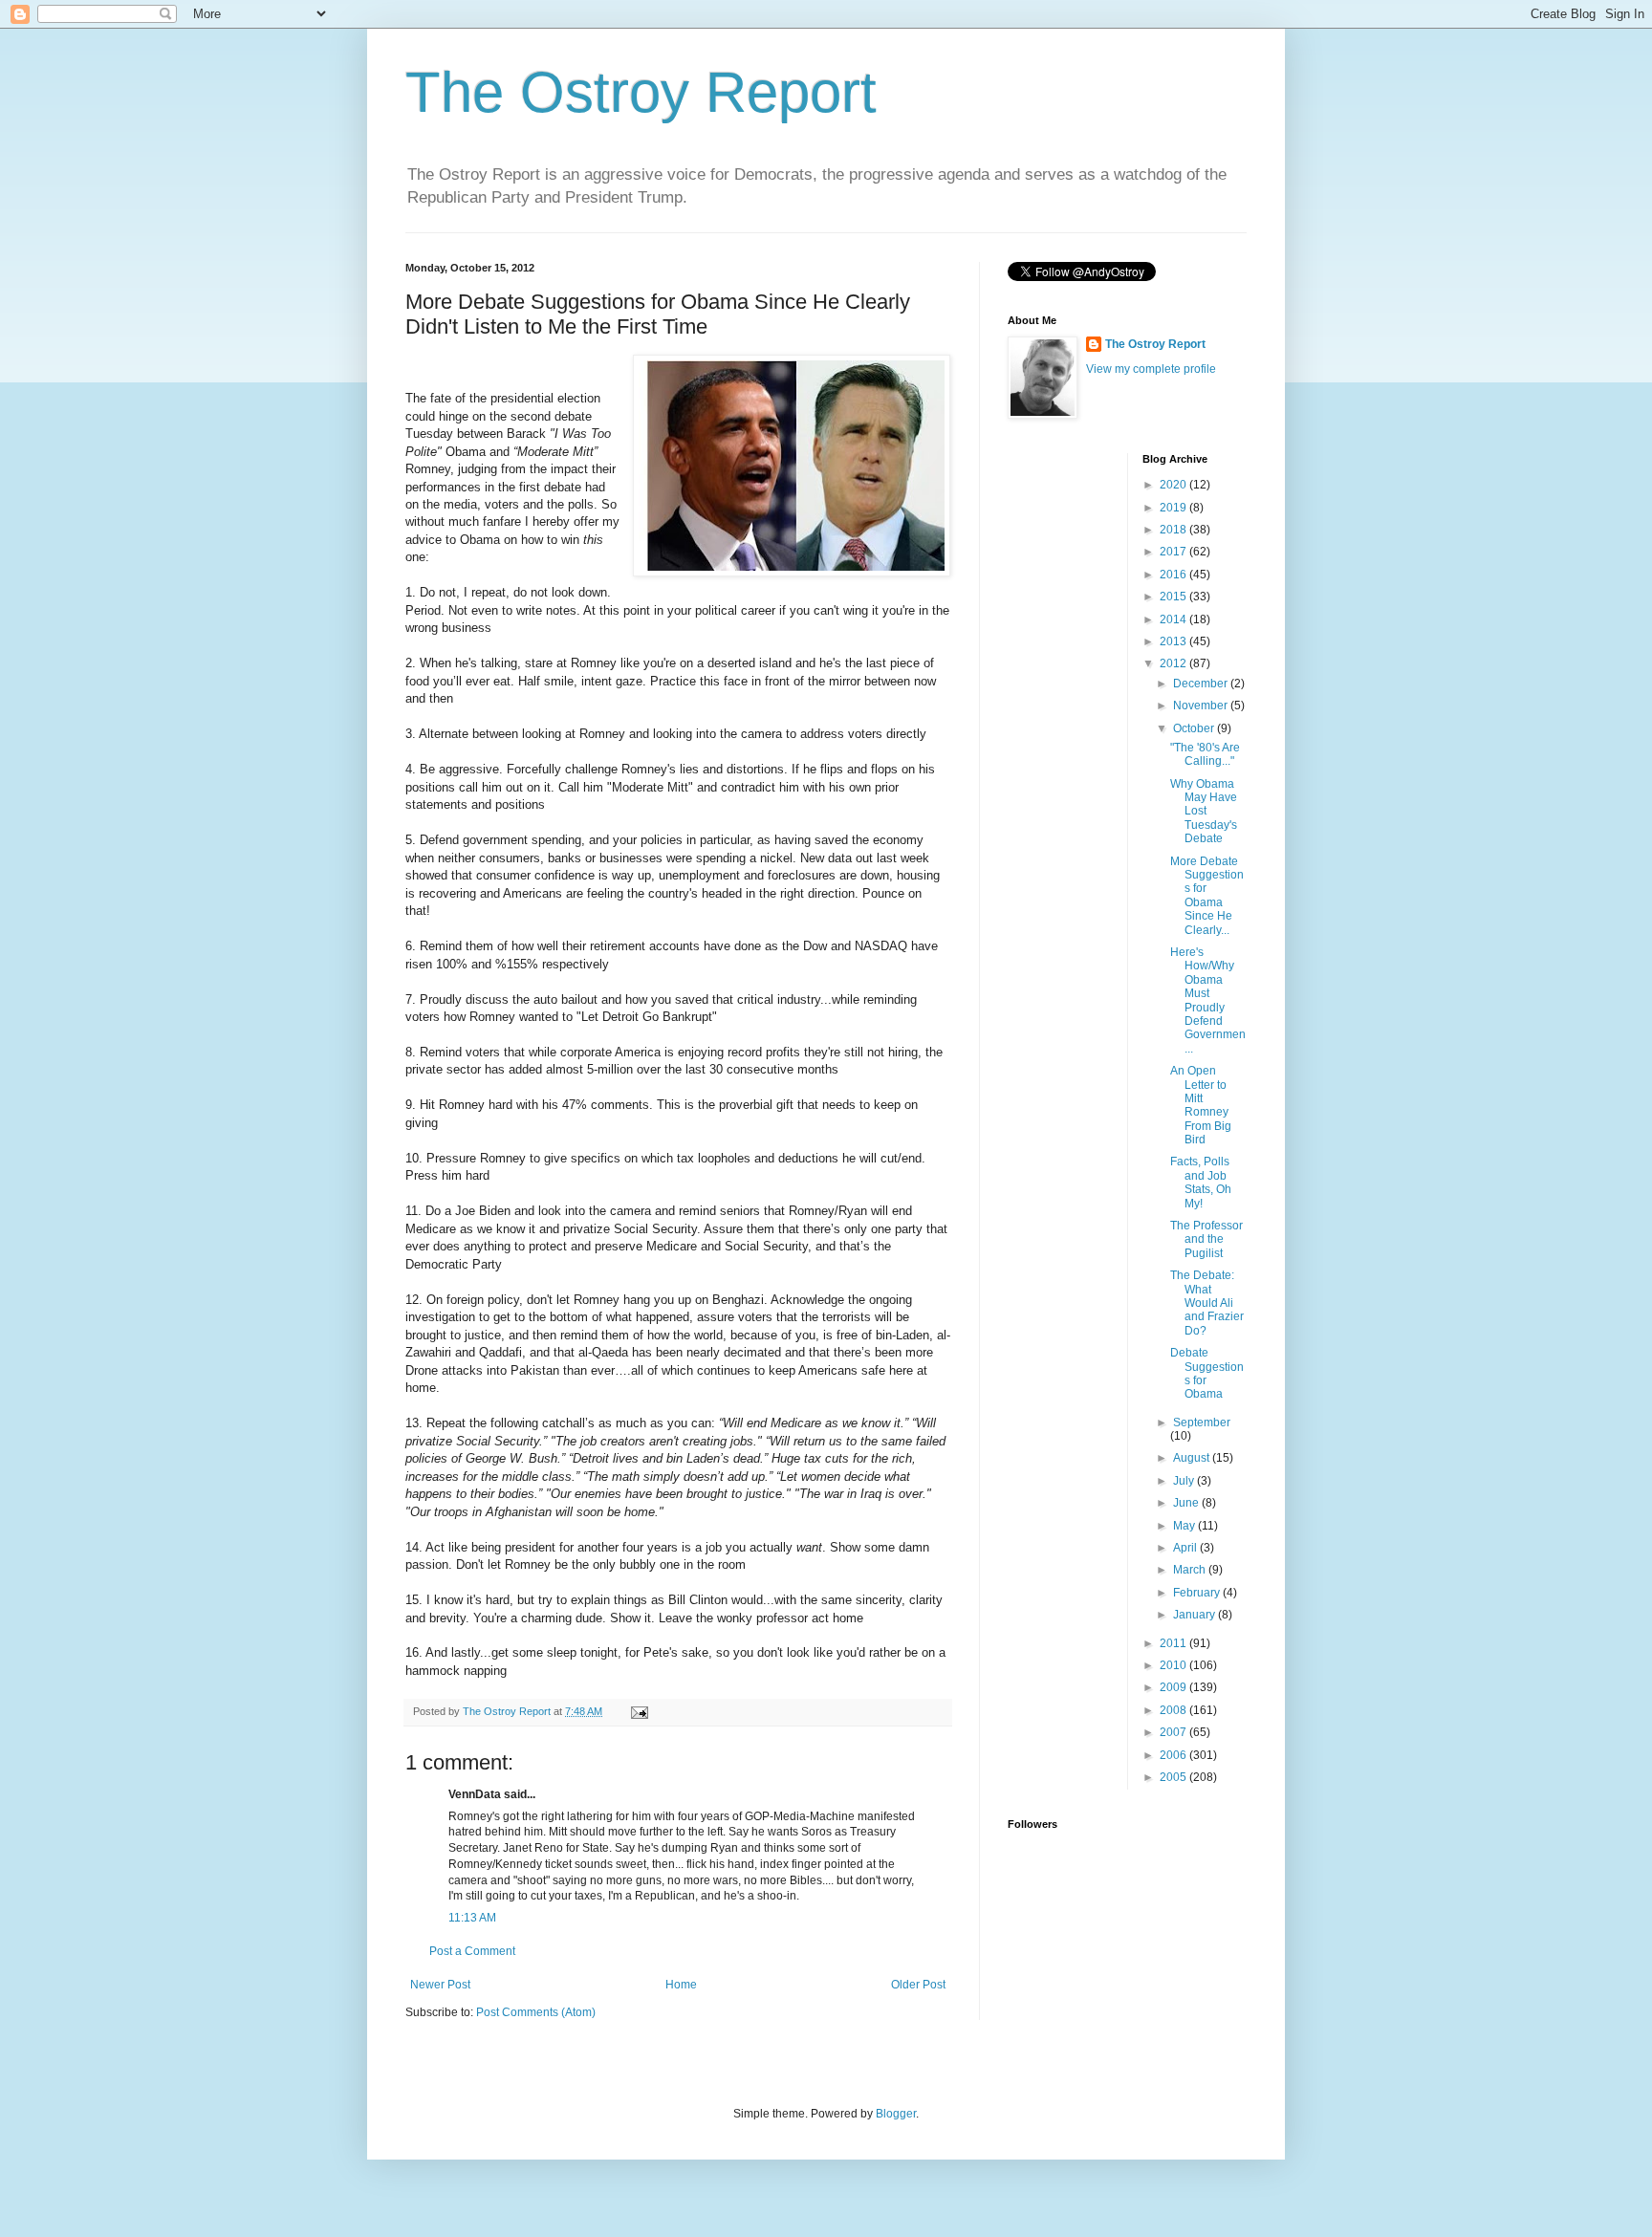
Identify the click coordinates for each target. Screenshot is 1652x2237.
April (1186, 1548)
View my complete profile (1151, 369)
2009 (1174, 1687)
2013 (1174, 641)
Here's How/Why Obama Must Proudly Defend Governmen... (1208, 1000)
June (1187, 1503)
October (1195, 728)
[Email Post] (639, 1711)
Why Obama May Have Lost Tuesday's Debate (1204, 812)
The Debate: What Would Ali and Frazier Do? (1207, 1303)
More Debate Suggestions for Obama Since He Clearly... (1207, 896)
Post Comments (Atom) (536, 2012)
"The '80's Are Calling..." (1205, 754)
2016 (1174, 575)
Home (681, 1985)
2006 (1174, 1755)
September (1202, 1423)
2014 (1174, 619)
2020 (1174, 485)
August (1193, 1458)
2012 (1174, 663)
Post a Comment (472, 1951)
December (1202, 684)
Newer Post (440, 1985)
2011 (1174, 1643)
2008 (1174, 1710)
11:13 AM (472, 1918)
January (1196, 1615)
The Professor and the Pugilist (1206, 1239)
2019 (1174, 508)
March (1191, 1570)
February (1198, 1593)
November (1202, 706)
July (1185, 1481)
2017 (1174, 552)
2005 (1174, 1777)
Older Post (918, 1985)
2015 (1174, 597)
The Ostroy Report (641, 92)
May (1185, 1526)
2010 (1174, 1665)
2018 (1174, 530)
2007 (1174, 1732)
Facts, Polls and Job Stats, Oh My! (1201, 1182)
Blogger (896, 2114)
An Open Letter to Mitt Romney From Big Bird (1201, 1105)
